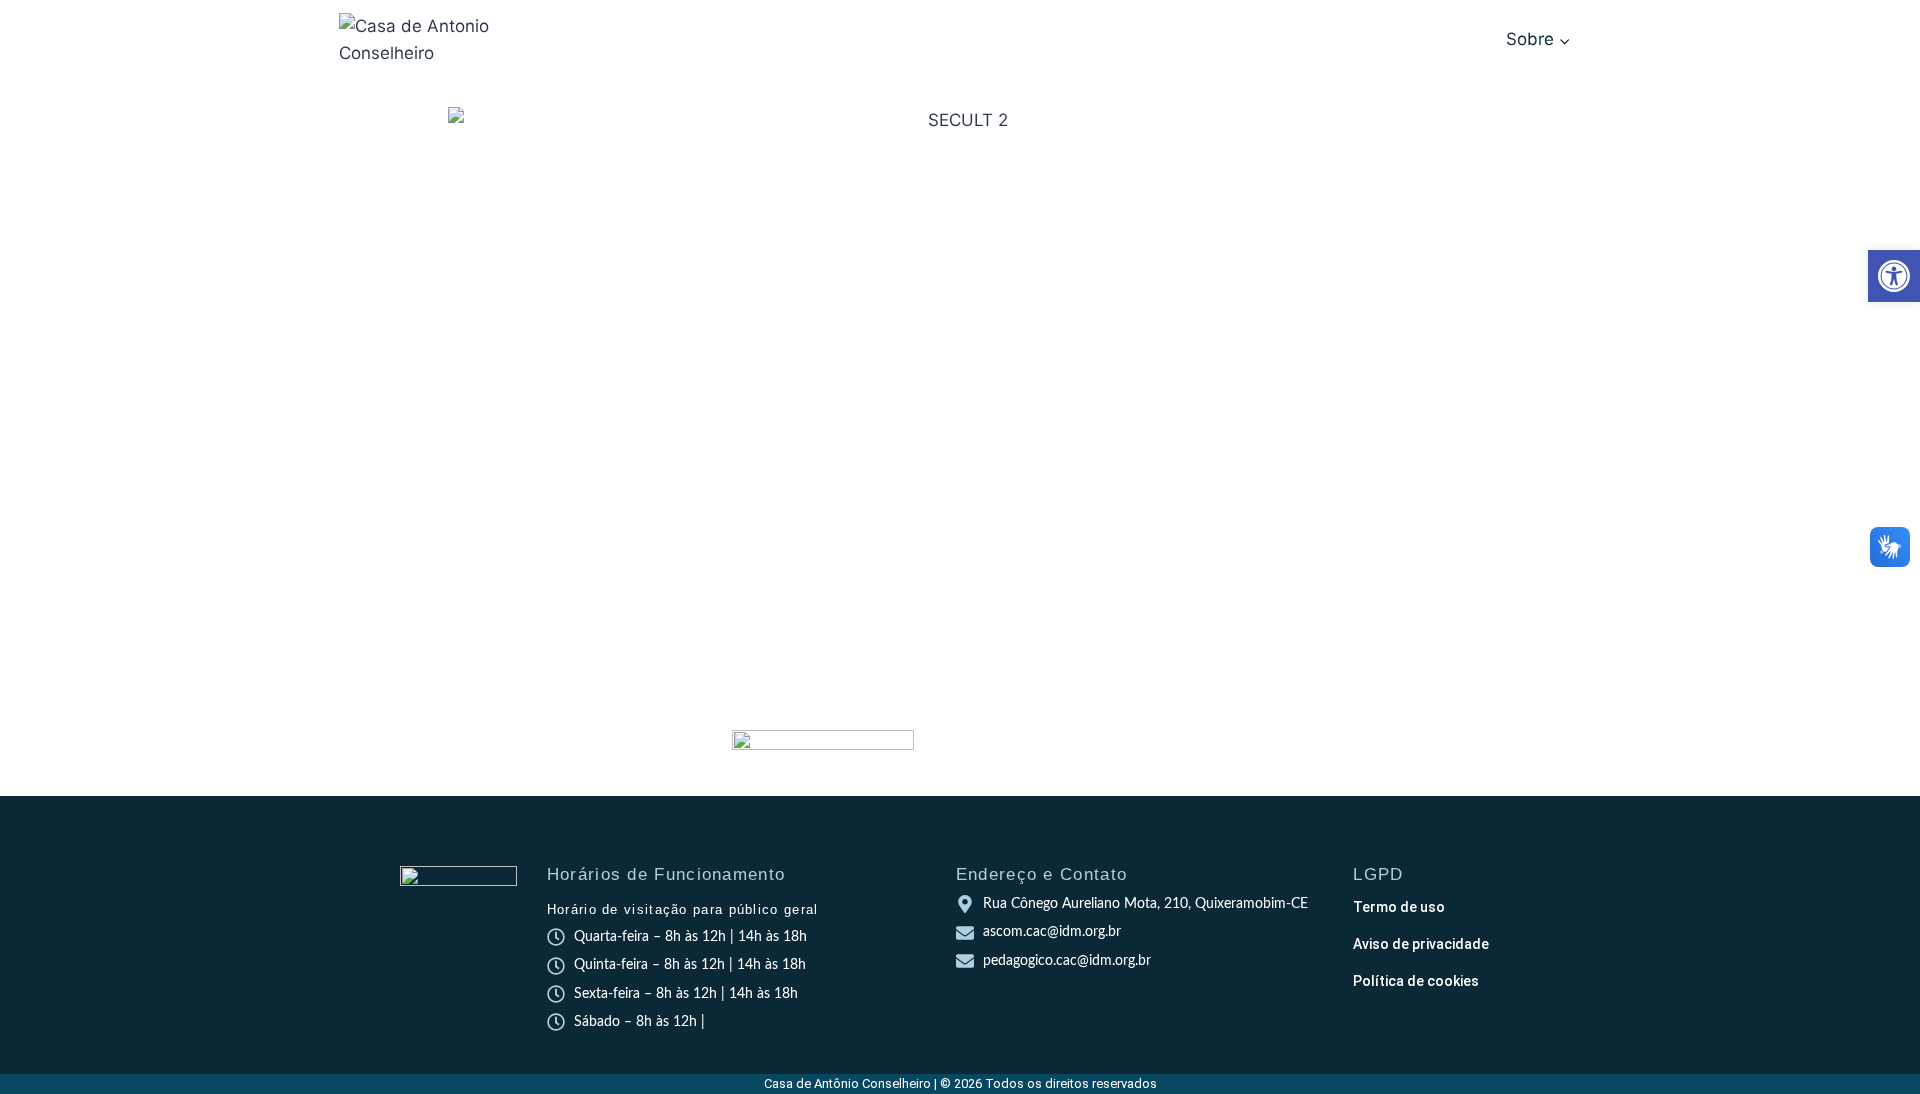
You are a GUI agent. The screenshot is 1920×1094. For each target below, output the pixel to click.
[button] (1894, 276)
